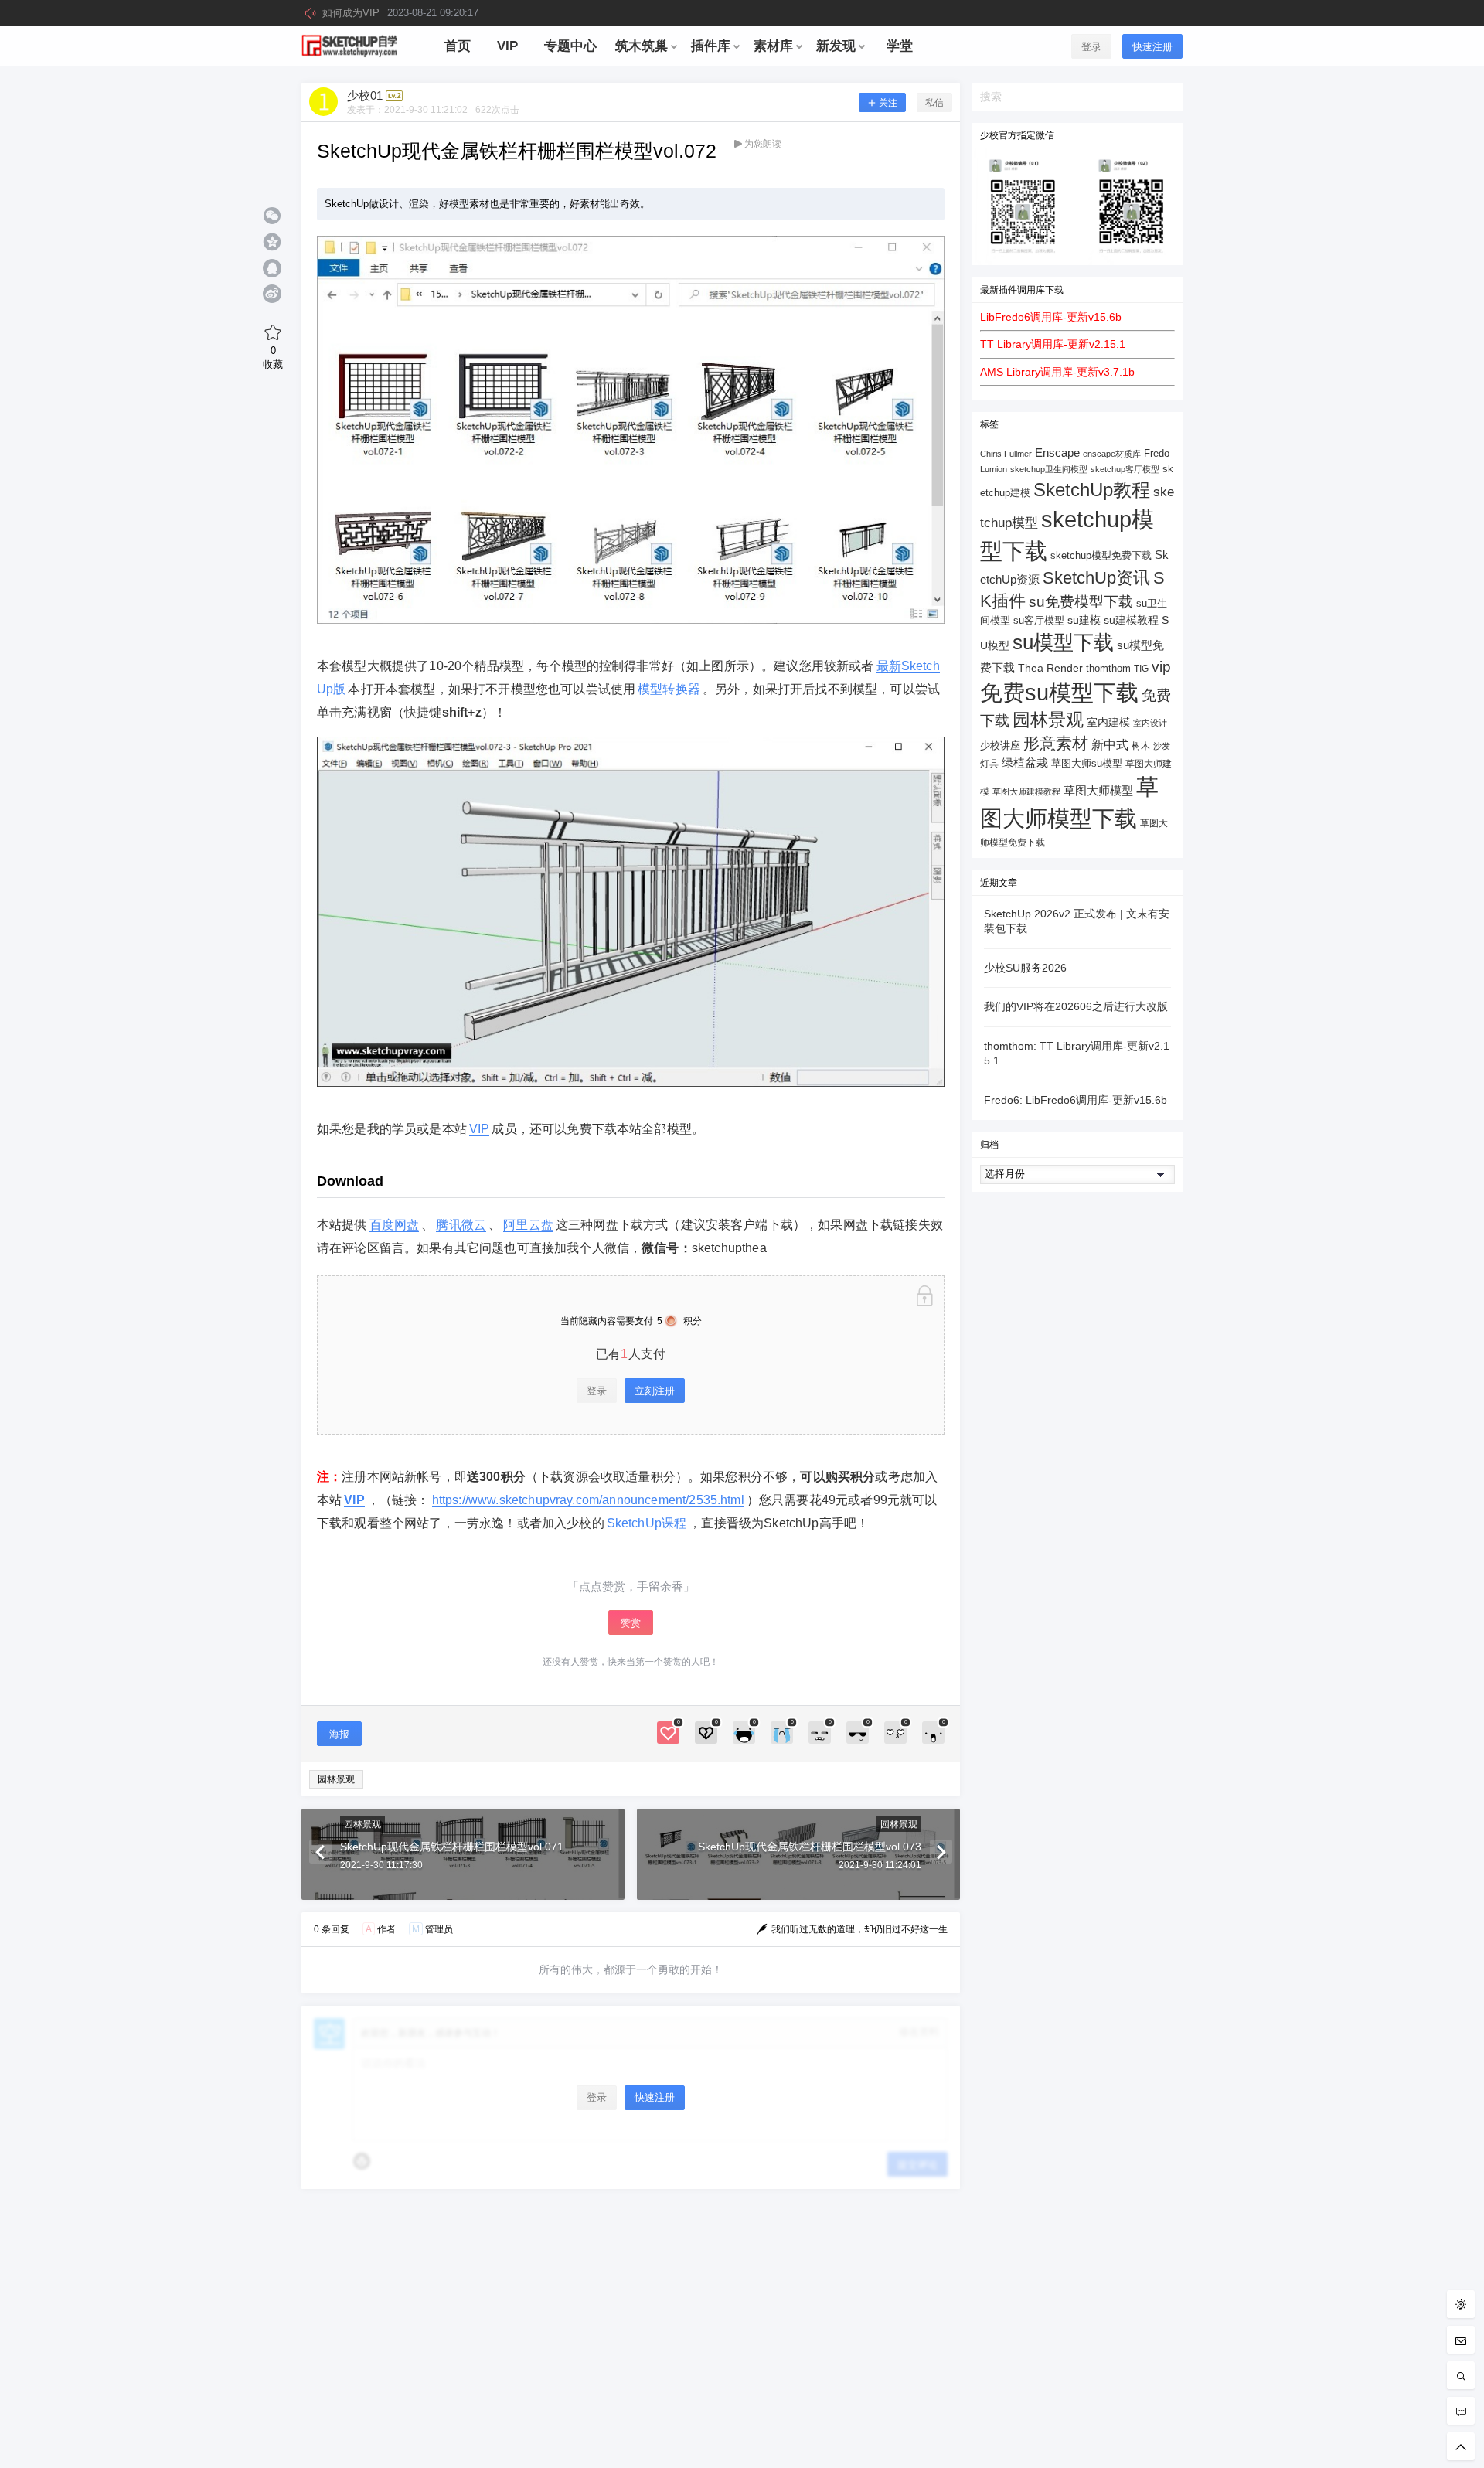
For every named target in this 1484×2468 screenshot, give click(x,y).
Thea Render (1050, 668)
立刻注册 (655, 1391)
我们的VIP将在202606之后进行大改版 (1076, 1006)
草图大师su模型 (1087, 764)
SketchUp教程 (1092, 490)
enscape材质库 (1112, 454)
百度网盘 (395, 1225)
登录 (1091, 47)
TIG (1141, 669)
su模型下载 (1063, 642)
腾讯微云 (461, 1225)
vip (1161, 667)
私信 (934, 103)
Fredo (1157, 453)
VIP (479, 1129)
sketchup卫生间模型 (1049, 469)
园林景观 (336, 1779)
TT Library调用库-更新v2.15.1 (1053, 344)
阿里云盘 (528, 1225)
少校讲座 (1000, 746)
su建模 (1084, 620)
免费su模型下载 (1059, 693)
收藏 (273, 357)
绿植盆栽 (1025, 763)
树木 (1141, 746)
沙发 (1162, 746)
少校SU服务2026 (1025, 968)
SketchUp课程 (647, 1523)
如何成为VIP (400, 13)
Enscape (1057, 453)
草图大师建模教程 (1026, 791)
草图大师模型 (1098, 790)
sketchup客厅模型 (1125, 469)
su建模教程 (1131, 620)
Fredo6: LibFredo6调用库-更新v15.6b (1076, 1100)
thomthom (1108, 668)
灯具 (989, 764)
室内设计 (1150, 723)
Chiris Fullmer (1006, 454)
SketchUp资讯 (1096, 578)
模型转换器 (669, 689)
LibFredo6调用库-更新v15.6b (1051, 317)
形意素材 (1056, 743)
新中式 (1110, 745)
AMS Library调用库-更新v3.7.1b (1057, 372)
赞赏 (631, 1623)
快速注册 (1152, 47)
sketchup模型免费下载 (1101, 556)
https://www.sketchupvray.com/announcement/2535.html (588, 1500)
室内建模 (1108, 722)
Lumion (994, 469)
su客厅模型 (1039, 620)
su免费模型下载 (1081, 601)
